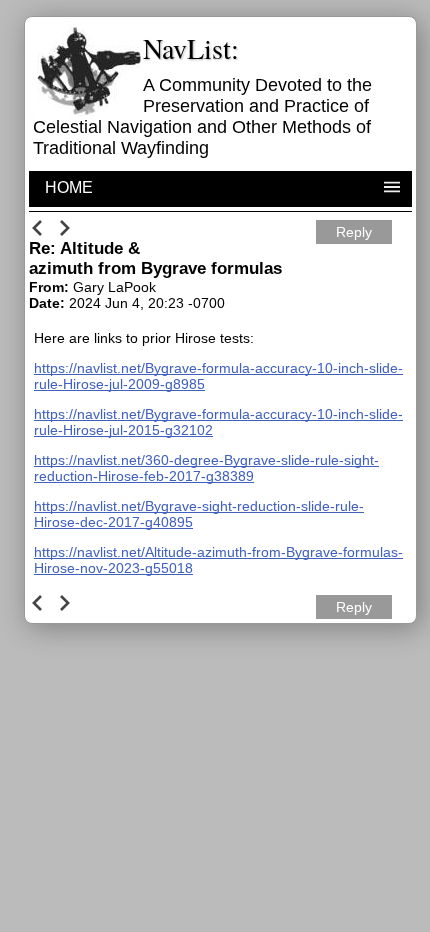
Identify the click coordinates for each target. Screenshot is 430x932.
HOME (69, 187)
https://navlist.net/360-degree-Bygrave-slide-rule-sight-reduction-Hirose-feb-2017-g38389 (206, 468)
